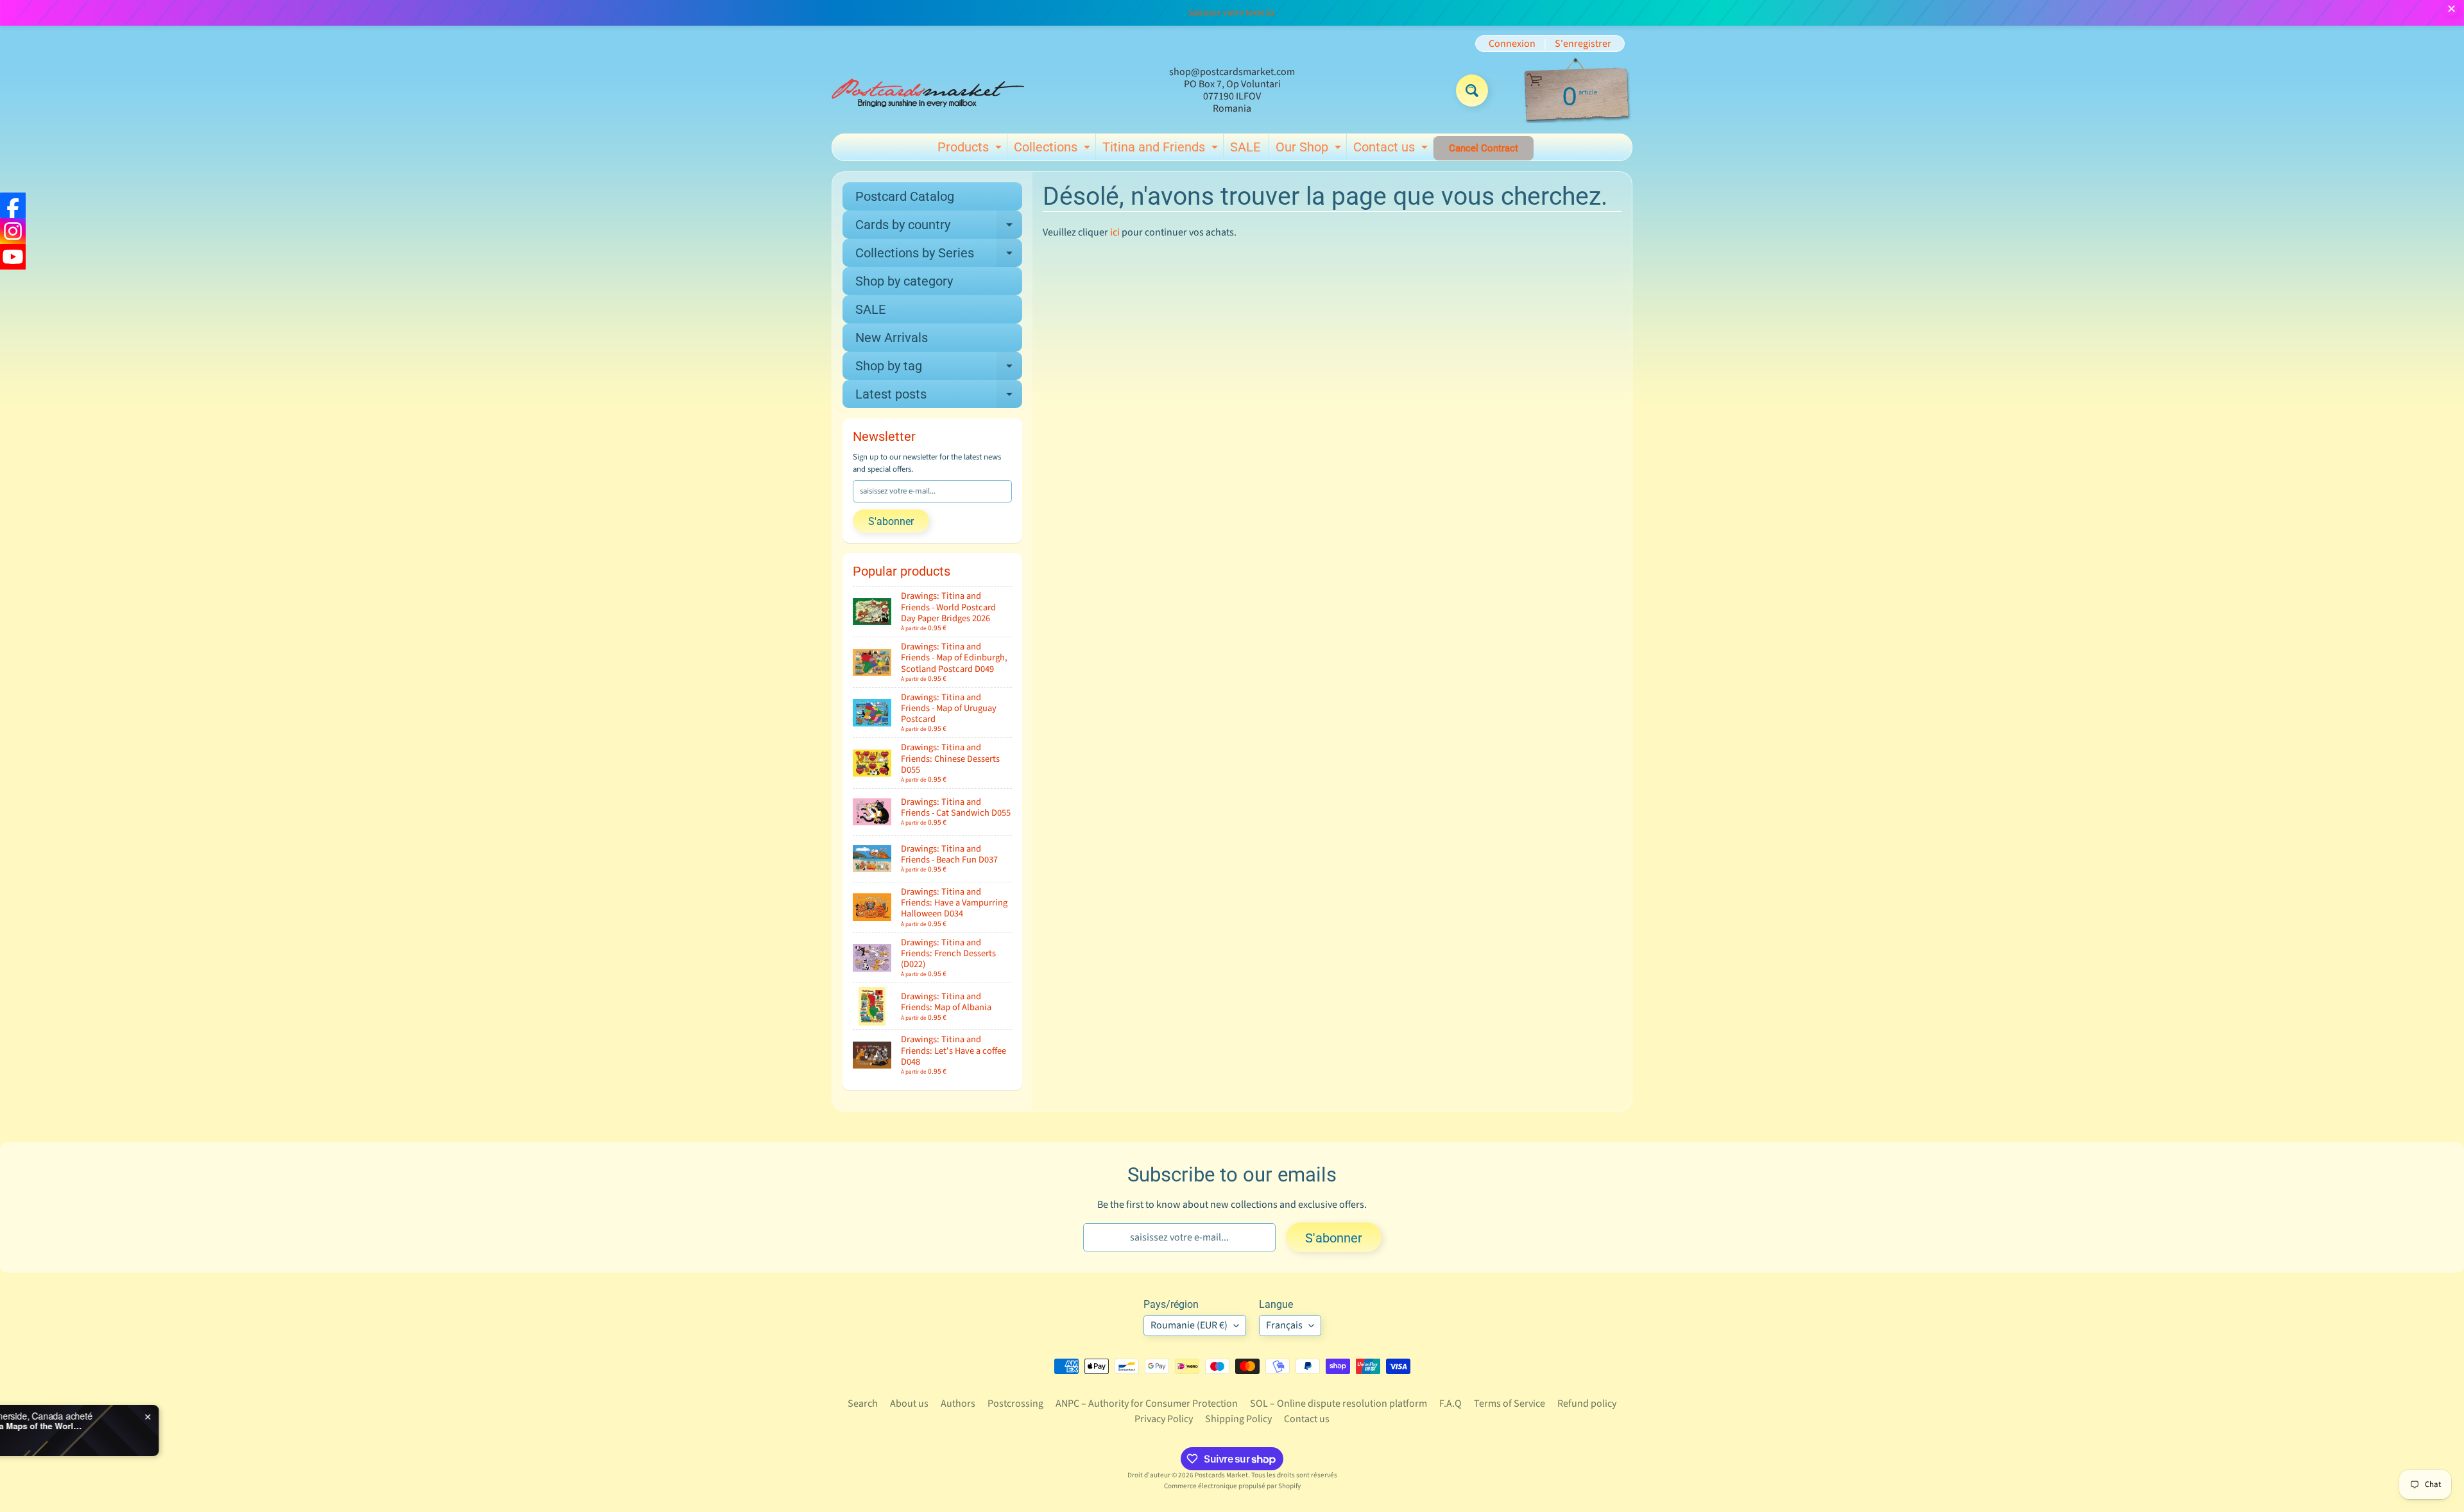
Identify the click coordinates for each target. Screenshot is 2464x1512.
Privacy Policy (1164, 1419)
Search (863, 1404)
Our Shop (1310, 150)
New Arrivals (892, 338)
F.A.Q (1450, 1404)
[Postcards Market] (928, 90)
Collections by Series (939, 256)
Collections (1054, 150)
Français (1284, 1325)
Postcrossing (1015, 1404)
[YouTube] (13, 257)
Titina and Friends (1162, 150)
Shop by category (904, 281)
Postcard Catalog (905, 196)
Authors (958, 1404)
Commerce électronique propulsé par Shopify (1232, 1486)
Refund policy (1587, 1404)
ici (1115, 232)
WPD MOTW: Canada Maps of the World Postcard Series (187, 1426)
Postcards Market (1221, 1475)
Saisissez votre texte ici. (1232, 13)
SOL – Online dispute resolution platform (1339, 1404)
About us (909, 1404)
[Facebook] (13, 205)
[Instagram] (13, 231)
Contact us (1392, 150)
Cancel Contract (1484, 148)
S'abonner (891, 521)
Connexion (1512, 44)
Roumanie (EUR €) (1189, 1325)
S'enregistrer (1583, 44)
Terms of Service (1510, 1404)
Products (971, 150)
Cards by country (939, 228)
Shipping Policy (1238, 1419)
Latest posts (939, 397)
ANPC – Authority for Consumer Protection (1147, 1404)
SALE (1245, 147)
